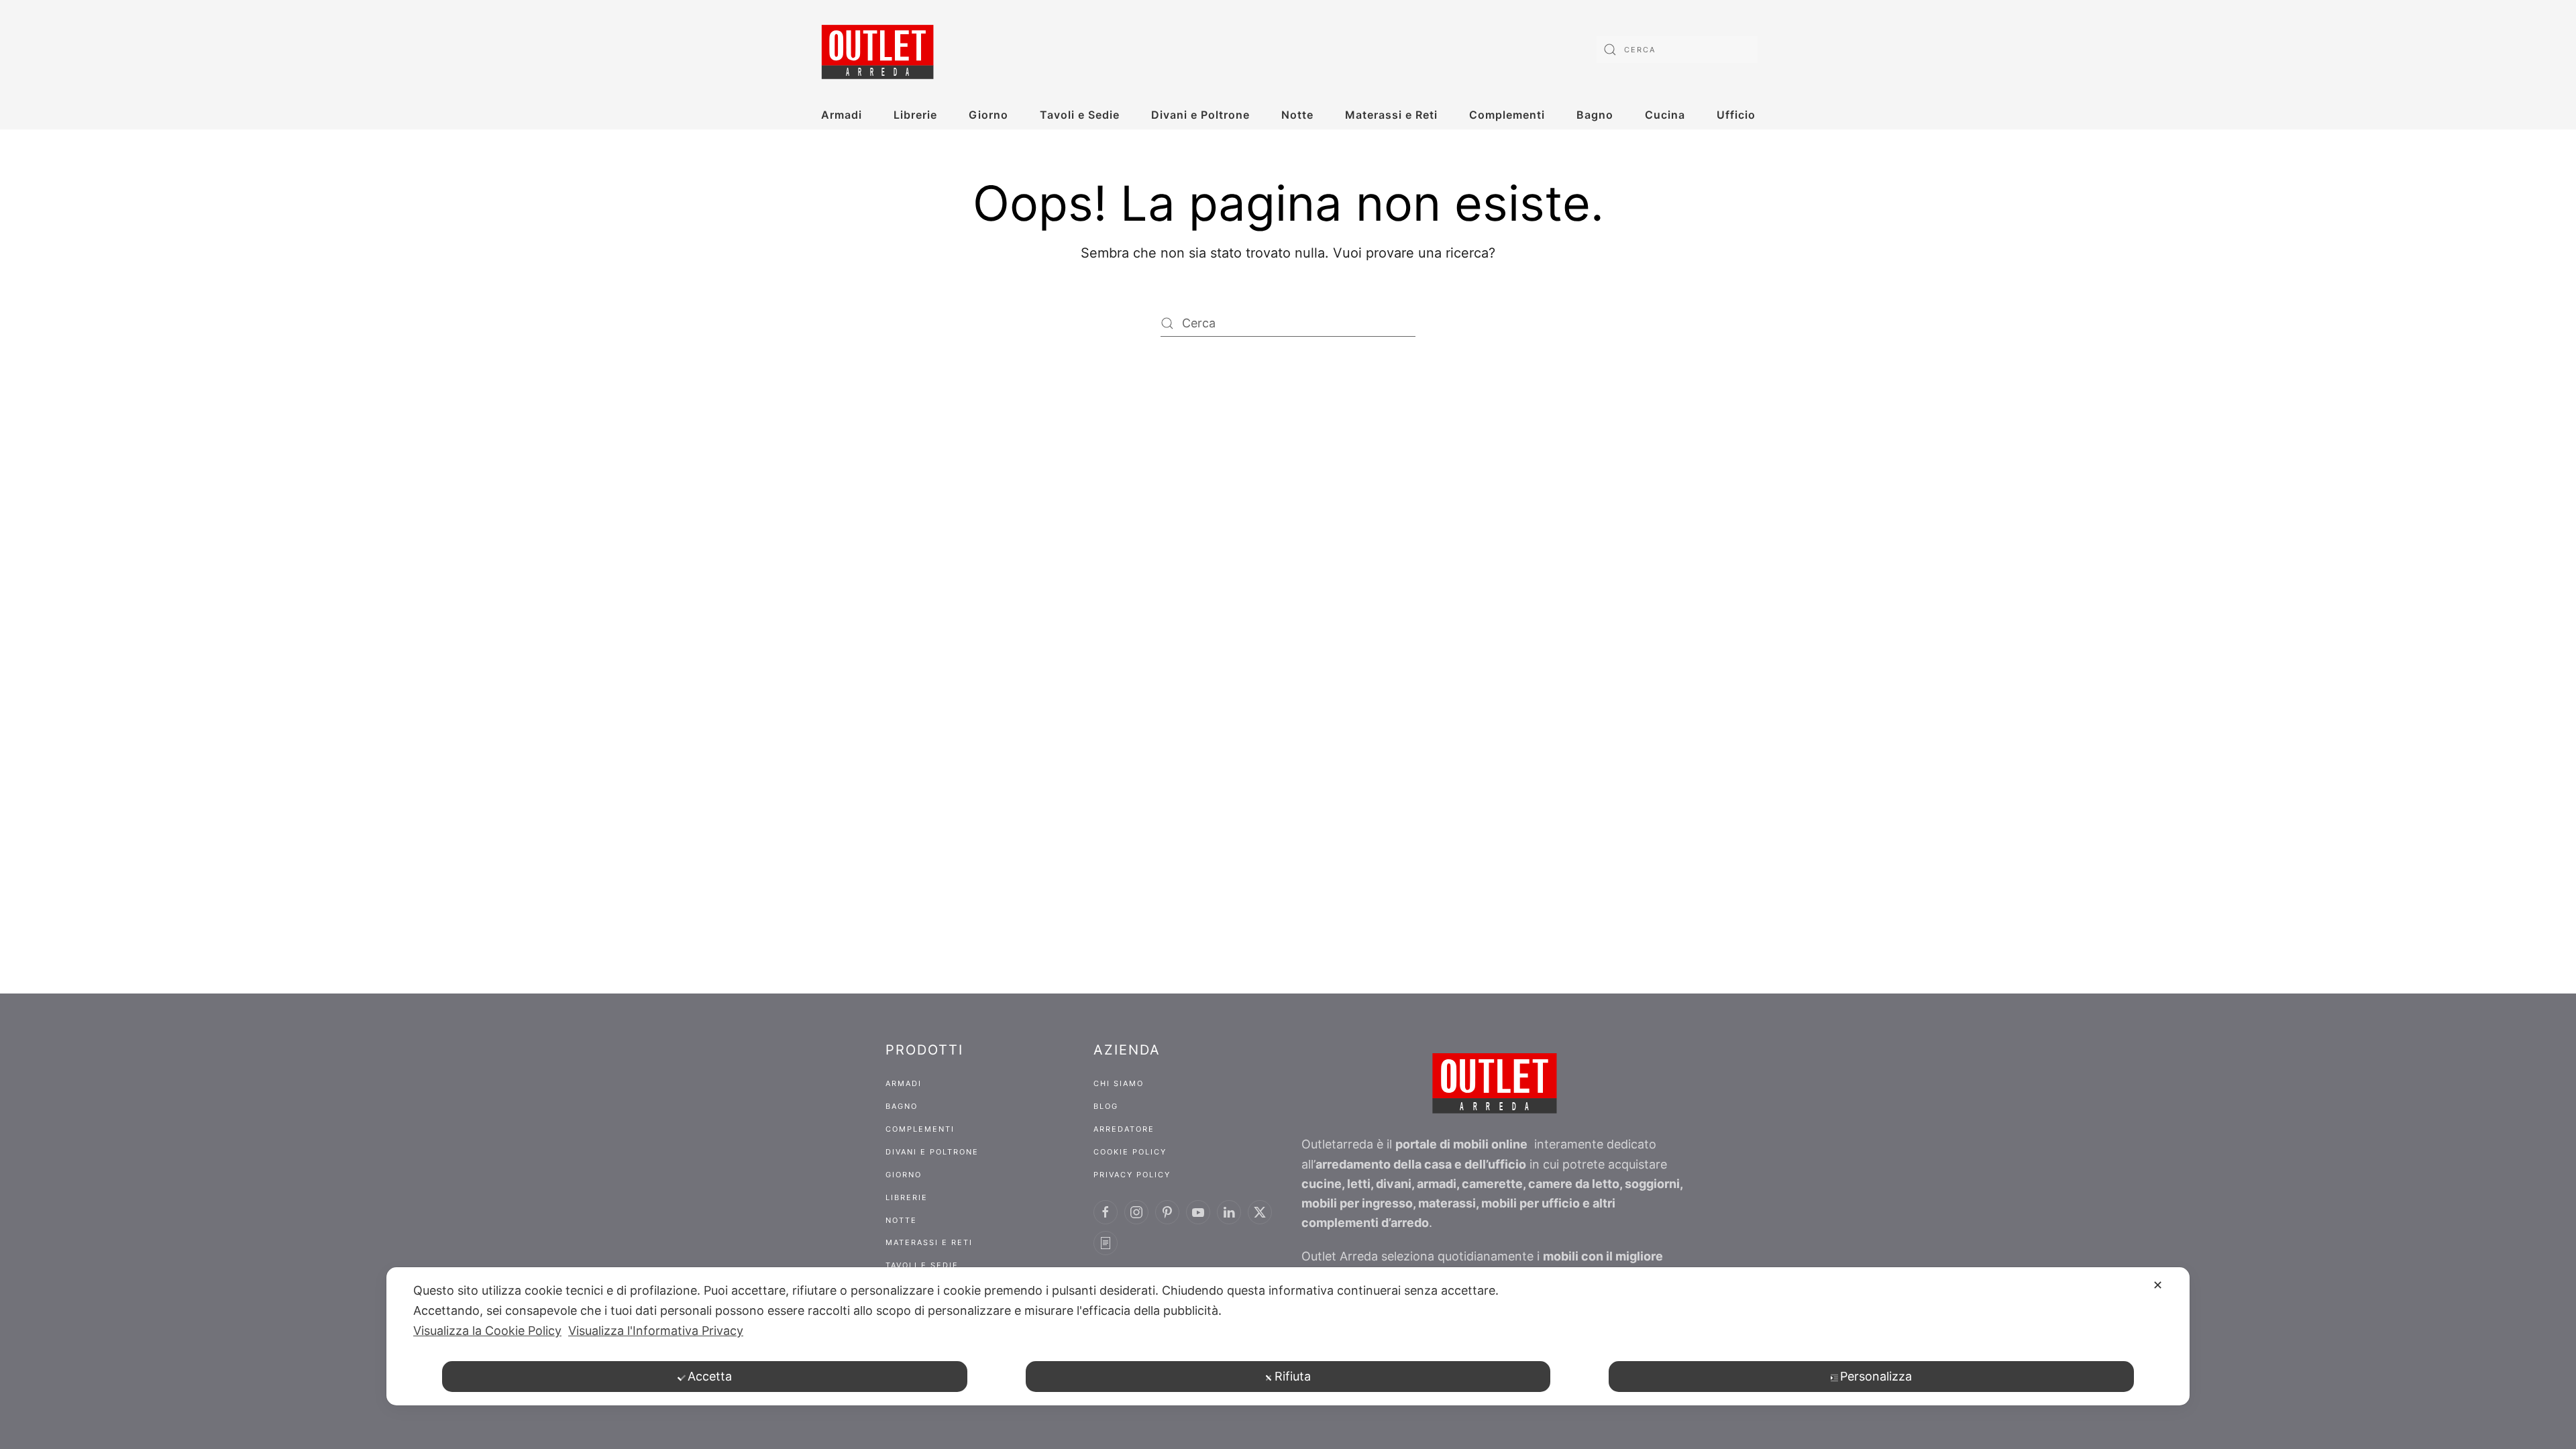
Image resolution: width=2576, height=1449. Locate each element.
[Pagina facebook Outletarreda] (1106, 1212)
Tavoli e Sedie (1080, 115)
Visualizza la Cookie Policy (487, 1331)
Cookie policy (1130, 1152)
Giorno (988, 115)
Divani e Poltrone (1200, 115)
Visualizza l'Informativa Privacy (656, 1331)
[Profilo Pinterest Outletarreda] (1167, 1212)
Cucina (1665, 115)
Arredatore (1124, 1129)
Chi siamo (1119, 1083)
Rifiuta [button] (1293, 1376)
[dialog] (1288, 1336)
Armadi (842, 115)
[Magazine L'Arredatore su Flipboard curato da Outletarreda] (1106, 1243)
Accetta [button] (710, 1376)
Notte (1297, 115)
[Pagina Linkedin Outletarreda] (1229, 1212)
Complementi (1507, 115)
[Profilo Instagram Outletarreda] (1136, 1212)
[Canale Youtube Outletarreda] (1198, 1212)
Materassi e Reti (1391, 115)
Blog (1106, 1106)
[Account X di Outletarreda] (1260, 1212)
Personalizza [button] (1876, 1376)
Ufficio (1736, 115)
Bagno (1595, 115)
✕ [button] (2158, 1285)
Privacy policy (1132, 1175)
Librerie (915, 115)
